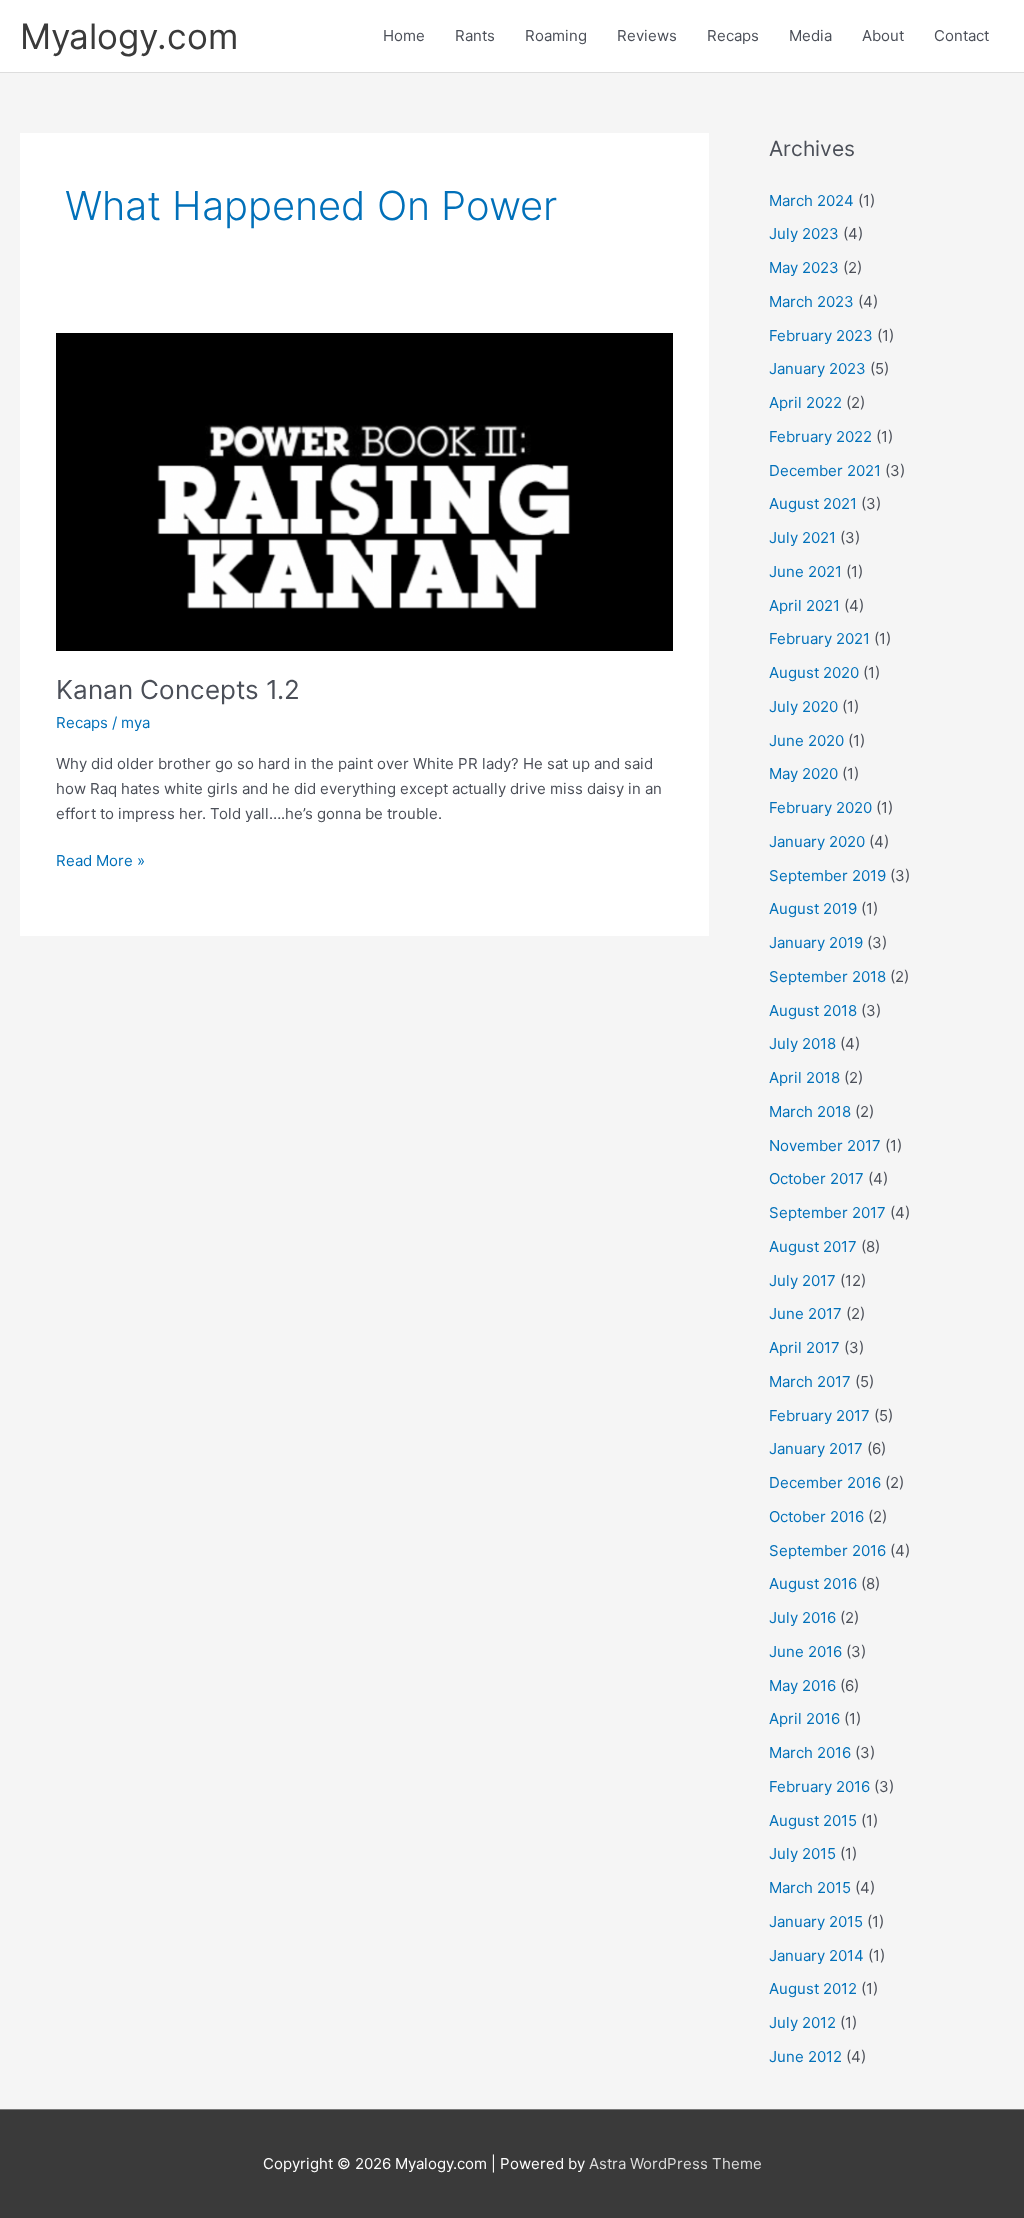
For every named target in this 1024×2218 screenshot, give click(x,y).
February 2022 (820, 436)
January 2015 (816, 1921)
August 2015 (813, 1820)
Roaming (556, 35)
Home (404, 35)
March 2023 (811, 301)
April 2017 (804, 1347)
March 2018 (810, 1111)
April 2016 (804, 1718)
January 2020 (817, 841)
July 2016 (802, 1617)
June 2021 (805, 571)
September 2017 (827, 1212)
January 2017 (816, 1448)
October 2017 (816, 1178)
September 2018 (827, 976)
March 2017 (810, 1381)
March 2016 (810, 1752)
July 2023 (804, 233)
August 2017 (813, 1246)
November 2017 (825, 1145)
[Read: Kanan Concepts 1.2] (364, 490)
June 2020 (806, 740)
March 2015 (810, 1887)
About (883, 35)
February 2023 (821, 335)
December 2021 (825, 470)
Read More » (100, 859)
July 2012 (802, 2022)
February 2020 (820, 807)
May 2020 (803, 773)
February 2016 (819, 1786)
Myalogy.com (129, 36)
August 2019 (813, 908)
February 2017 (819, 1415)
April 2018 (804, 1077)
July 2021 (802, 537)
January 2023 (817, 368)
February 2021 (819, 638)
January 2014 (816, 1955)
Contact (961, 35)
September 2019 (827, 875)
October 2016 (816, 1516)
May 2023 (804, 267)
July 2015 (802, 1853)
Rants (475, 35)
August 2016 (813, 1583)
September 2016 (827, 1550)
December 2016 (825, 1482)
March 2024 (811, 200)
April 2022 (805, 402)
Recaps (733, 35)
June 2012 (805, 2056)
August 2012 (813, 1988)
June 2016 (805, 1651)
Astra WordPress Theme (675, 2163)
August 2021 (813, 503)
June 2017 (805, 1313)
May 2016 (802, 1685)
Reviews (647, 35)
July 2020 (803, 706)
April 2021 (804, 605)
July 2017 (802, 1280)
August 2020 (814, 672)
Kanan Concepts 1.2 (178, 689)
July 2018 (802, 1043)
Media (810, 35)
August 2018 (813, 1010)
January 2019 (816, 942)
